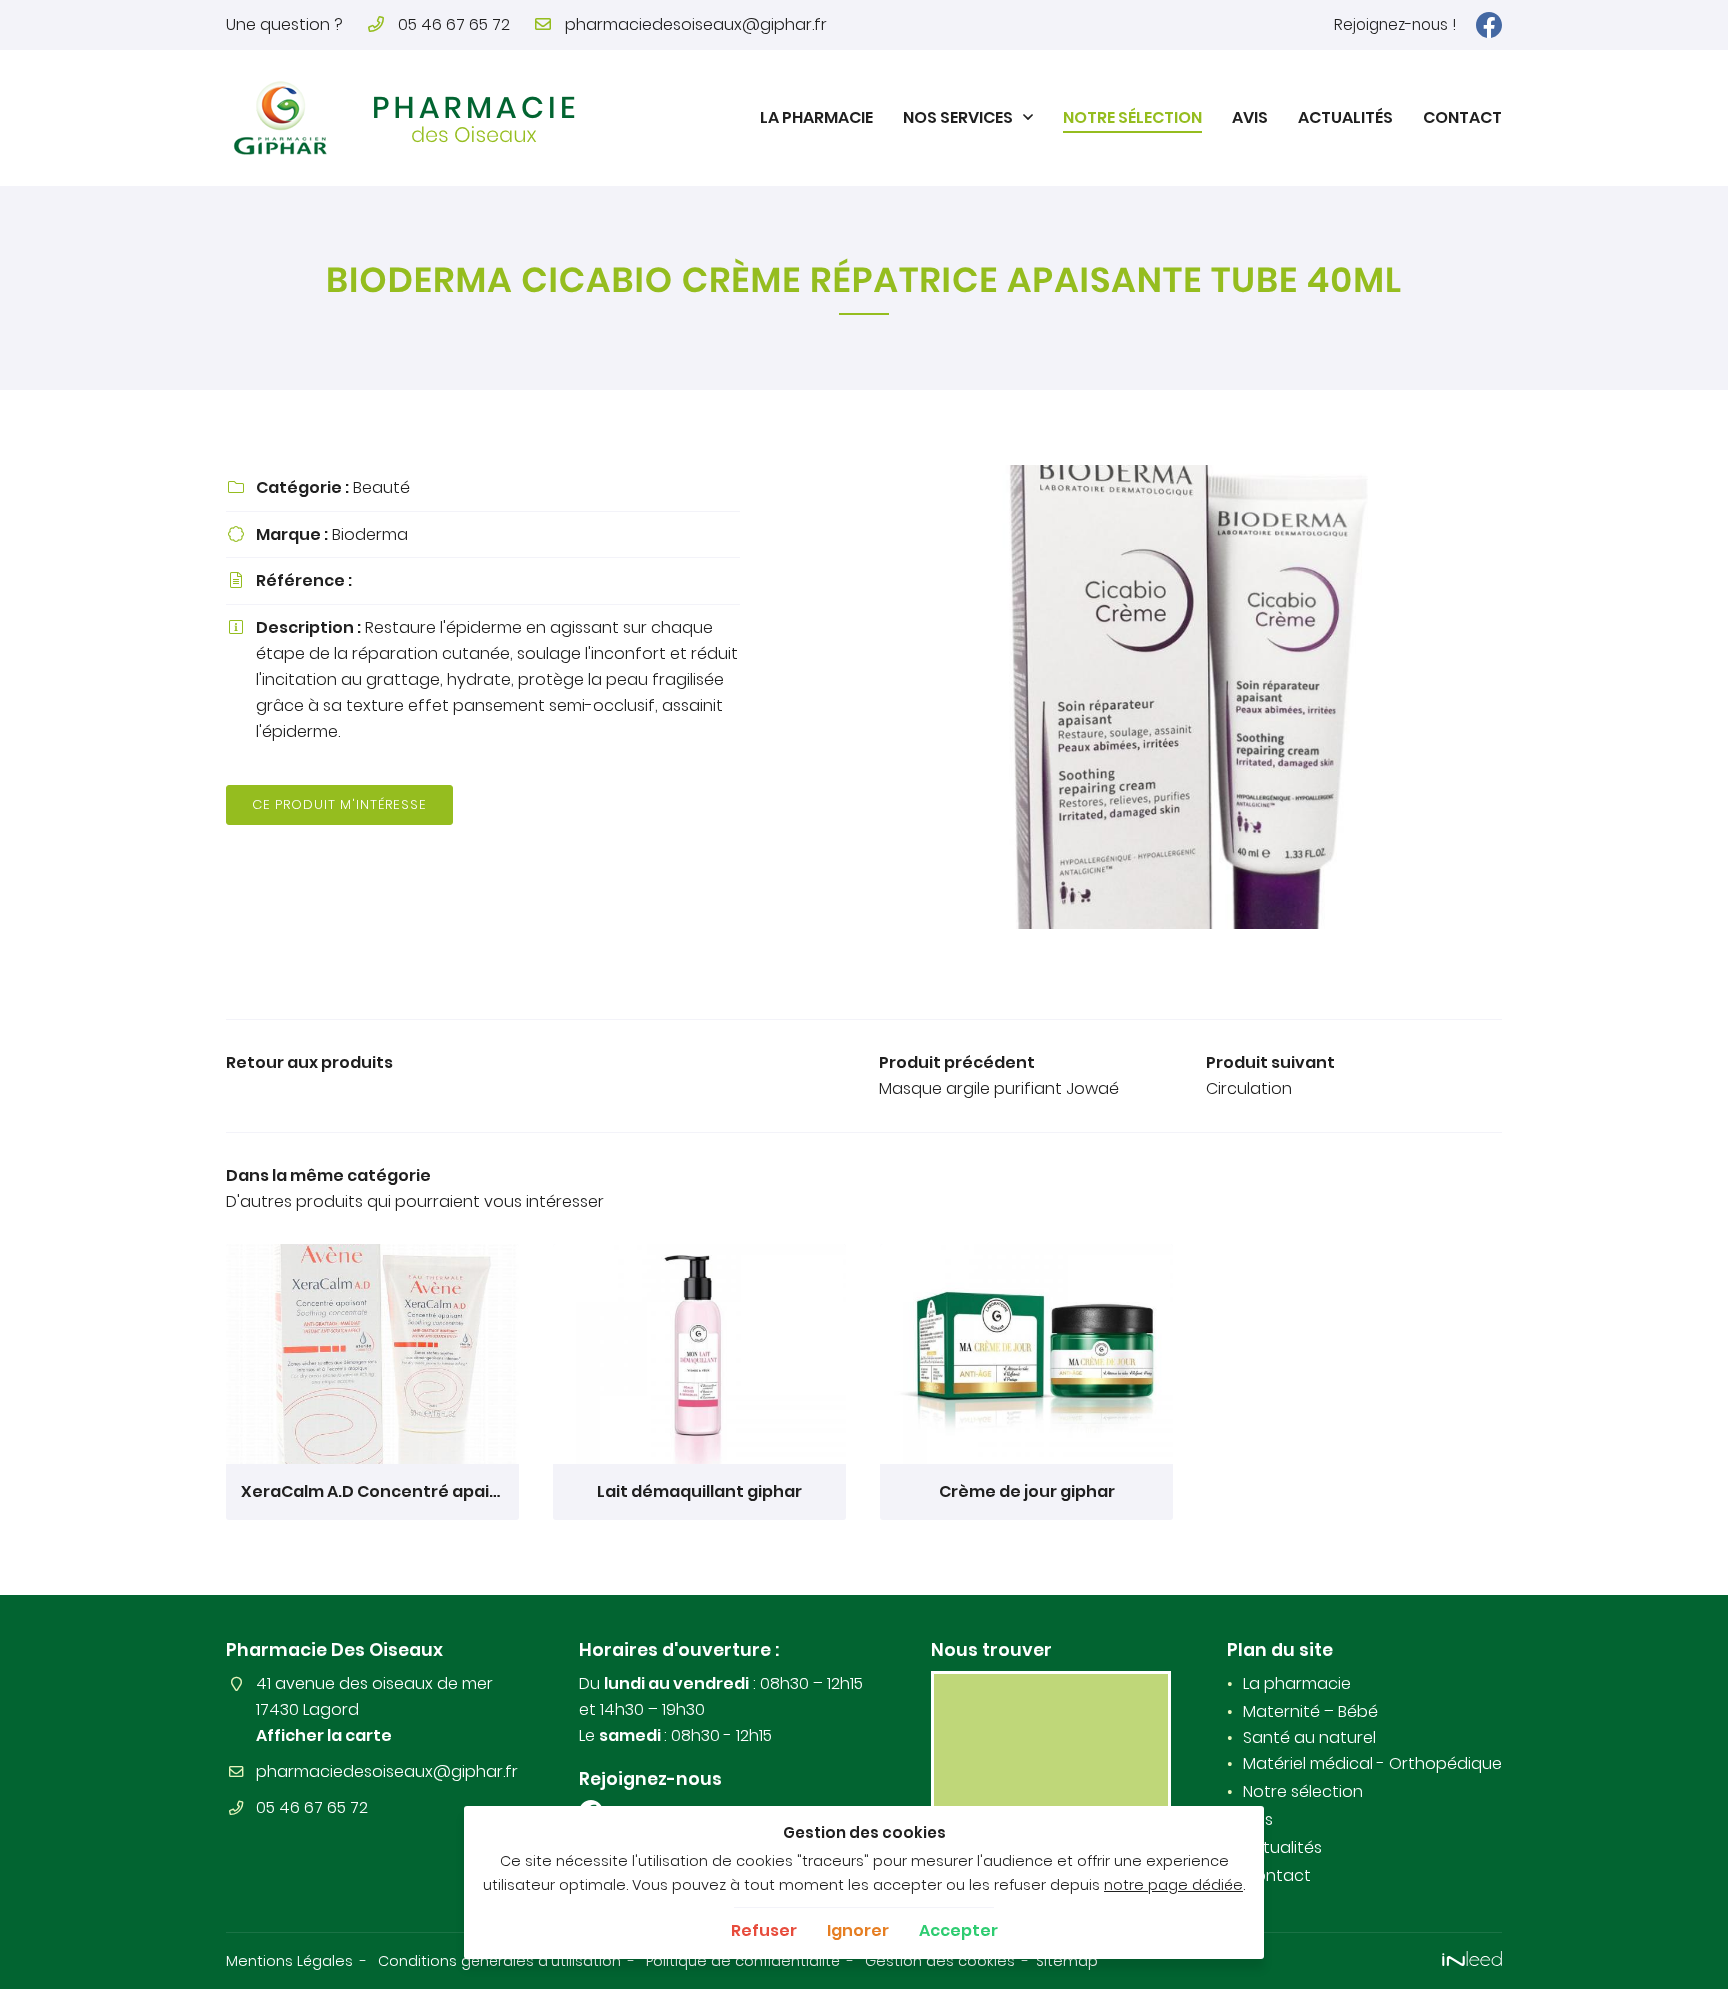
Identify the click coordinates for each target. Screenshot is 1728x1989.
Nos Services (958, 117)
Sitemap (1067, 1961)
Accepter (958, 1930)
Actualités (1345, 117)
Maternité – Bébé (1310, 1711)
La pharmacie (816, 117)
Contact (1462, 117)
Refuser (764, 1930)
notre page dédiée (1173, 1885)
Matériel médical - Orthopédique (1372, 1763)
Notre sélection (1132, 117)
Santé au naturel (1309, 1737)
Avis (1250, 117)
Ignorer (858, 1930)
